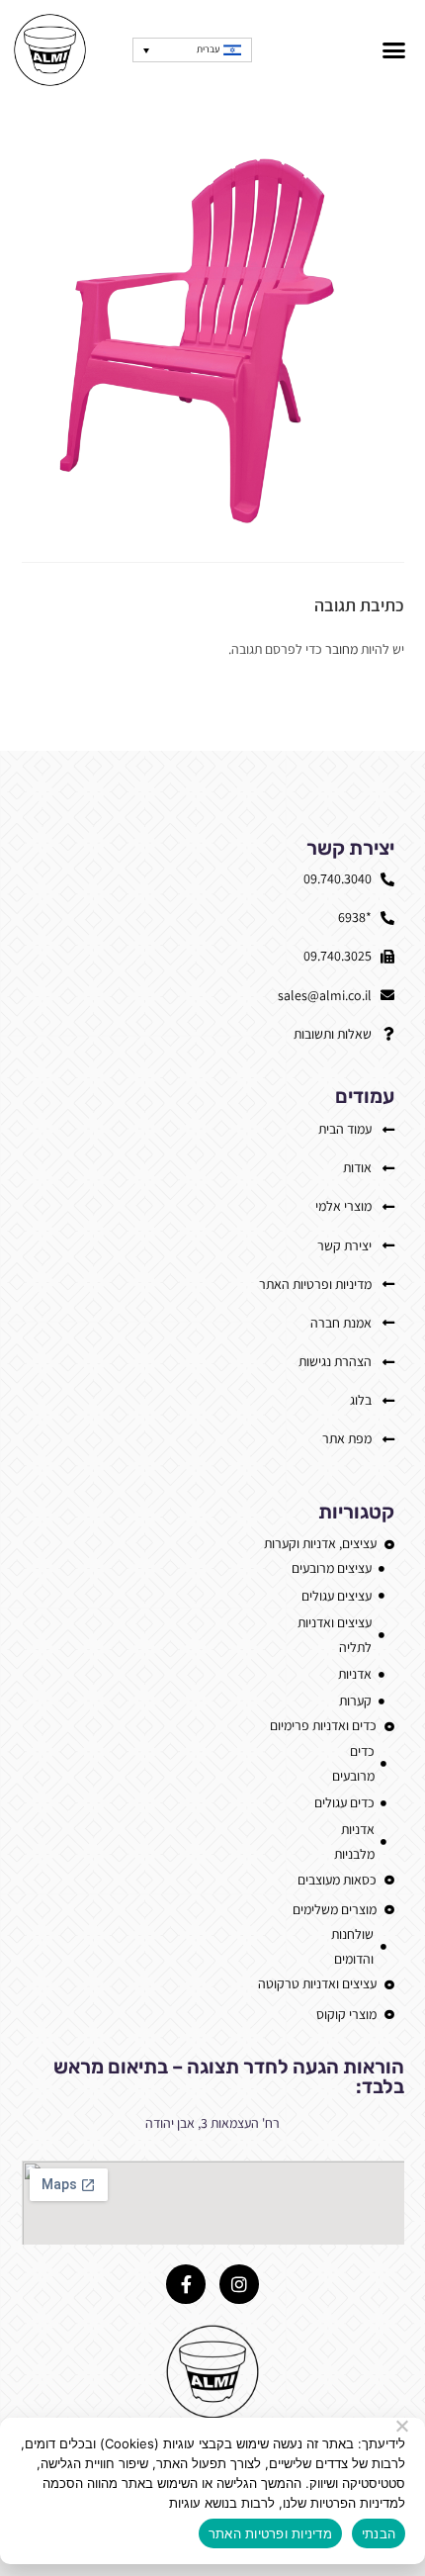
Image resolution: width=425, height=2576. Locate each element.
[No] (403, 2426)
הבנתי (379, 2533)
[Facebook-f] (186, 2284)
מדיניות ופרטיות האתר (270, 2533)
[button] (394, 50)
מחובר (341, 649)
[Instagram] (239, 2284)
